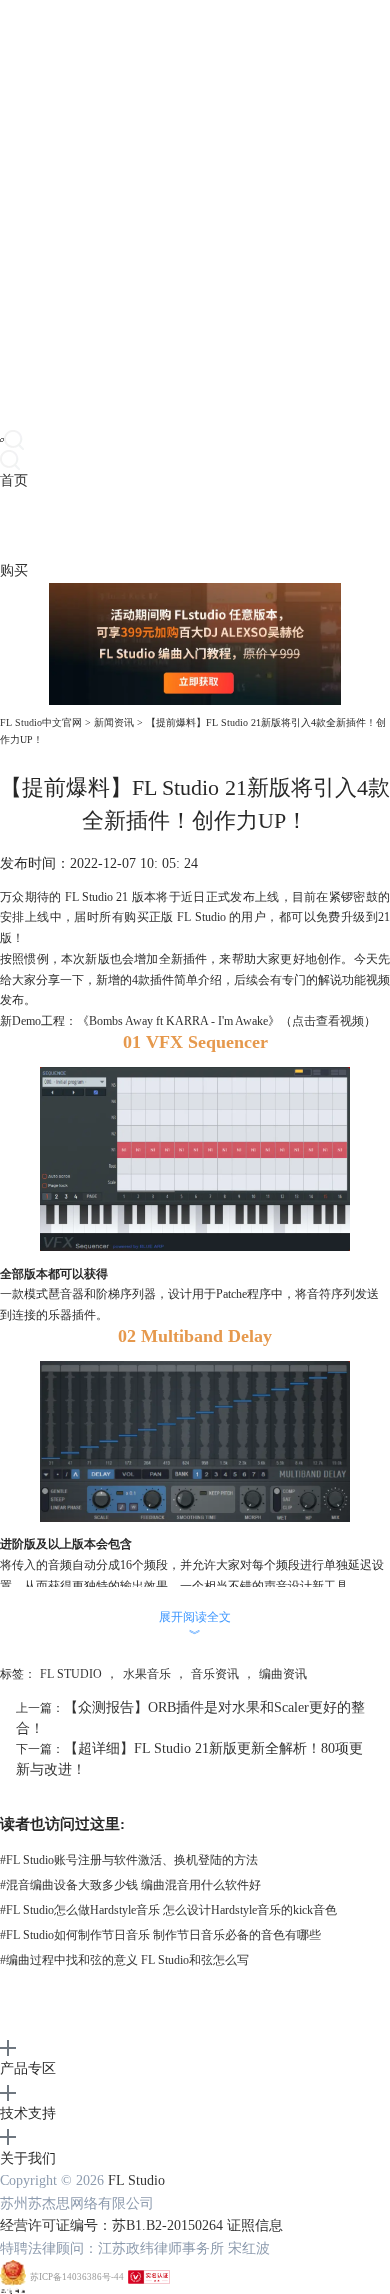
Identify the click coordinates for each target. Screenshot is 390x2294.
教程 (98, 525)
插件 (70, 525)
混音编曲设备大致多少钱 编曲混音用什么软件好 (130, 1885)
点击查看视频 (328, 1021)
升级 (126, 525)
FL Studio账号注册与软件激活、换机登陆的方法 (129, 1860)
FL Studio (136, 2180)
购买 (14, 570)
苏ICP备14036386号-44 (77, 2277)
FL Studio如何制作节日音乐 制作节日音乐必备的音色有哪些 (160, 1935)
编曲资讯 (283, 1674)
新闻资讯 (114, 722)
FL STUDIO (71, 1674)
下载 (42, 525)
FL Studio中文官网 (41, 722)
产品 (14, 525)
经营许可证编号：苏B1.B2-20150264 (111, 2225)
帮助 (154, 525)
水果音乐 (147, 1674)
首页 (14, 480)
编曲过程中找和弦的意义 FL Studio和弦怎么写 (124, 1960)
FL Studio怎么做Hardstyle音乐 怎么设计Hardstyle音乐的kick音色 (168, 1910)
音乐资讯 (215, 1674)
